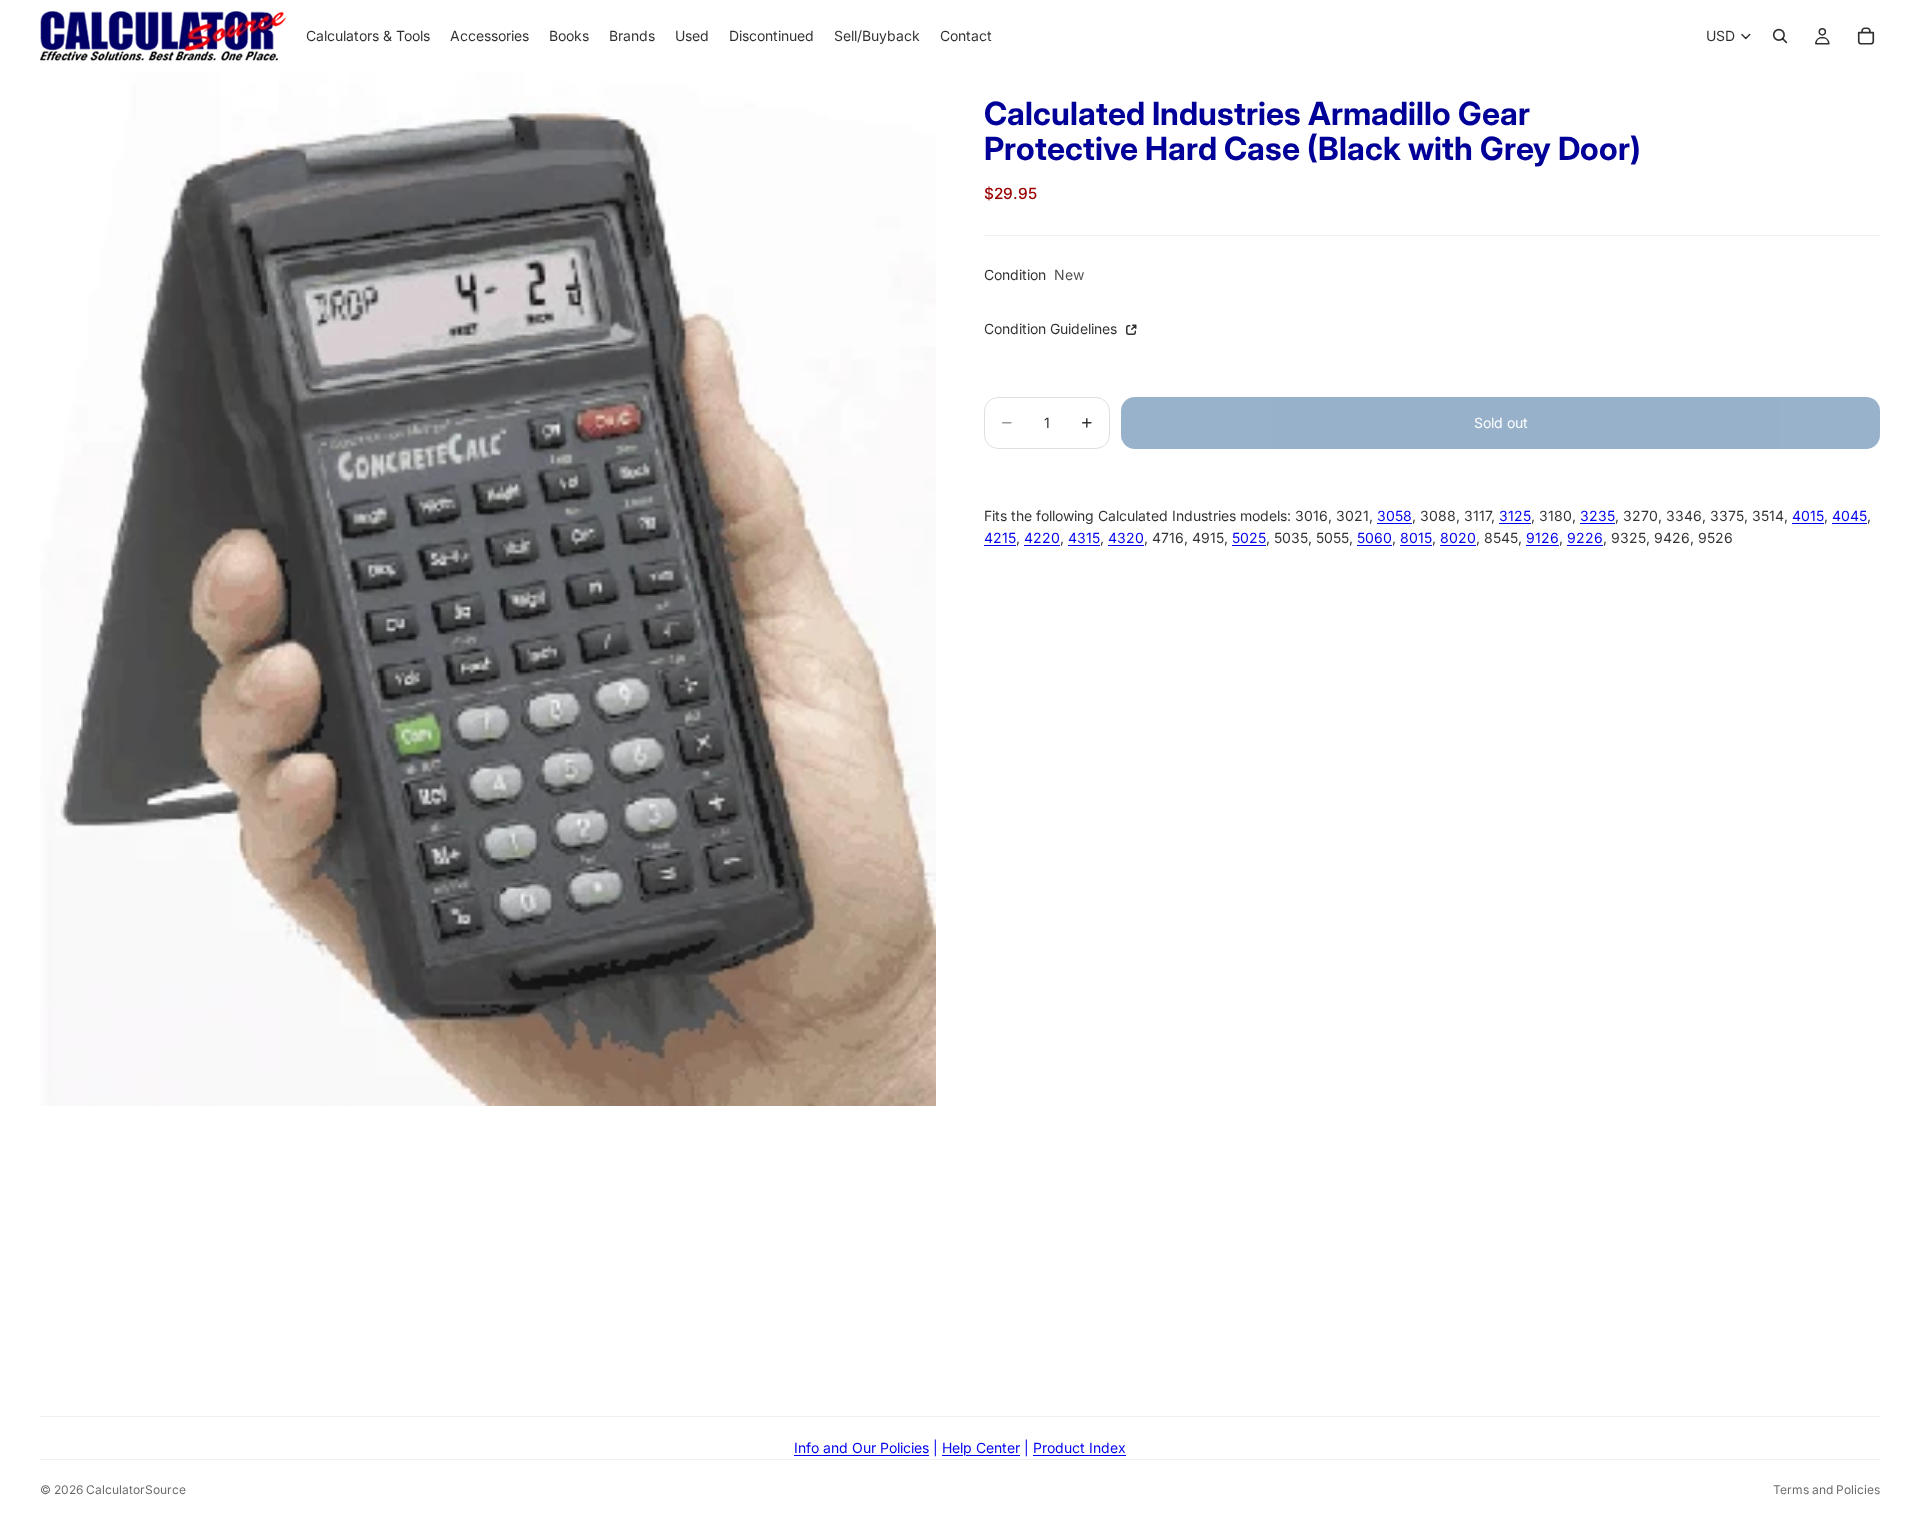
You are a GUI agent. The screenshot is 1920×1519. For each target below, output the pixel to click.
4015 (1808, 515)
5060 (1374, 538)
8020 (1458, 538)
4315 (1084, 538)
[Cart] (1866, 36)
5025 (1249, 538)
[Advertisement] (960, 1246)
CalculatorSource (136, 1489)
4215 (1000, 538)
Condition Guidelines (1052, 329)
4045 (1849, 515)
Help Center (981, 1447)
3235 (1597, 515)
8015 (1416, 538)
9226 (1585, 538)
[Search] (1780, 36)
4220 (1042, 538)
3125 (1515, 515)
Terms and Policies (1826, 1489)
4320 (1126, 538)
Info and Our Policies (861, 1447)
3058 (1394, 515)
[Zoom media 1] (488, 588)
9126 (1542, 538)
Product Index (1079, 1447)
